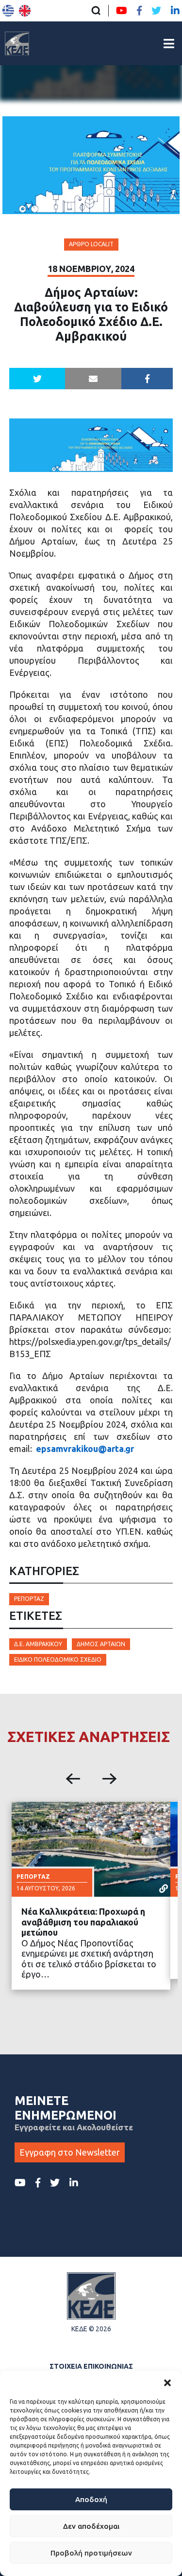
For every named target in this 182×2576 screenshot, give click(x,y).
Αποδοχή (91, 2499)
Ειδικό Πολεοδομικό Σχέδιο (58, 1660)
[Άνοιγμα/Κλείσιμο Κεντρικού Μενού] (169, 44)
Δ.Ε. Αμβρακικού (38, 1644)
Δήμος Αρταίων (101, 1644)
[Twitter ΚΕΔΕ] (156, 11)
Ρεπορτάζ (29, 1599)
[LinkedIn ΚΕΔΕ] (175, 11)
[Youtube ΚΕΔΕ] (122, 11)
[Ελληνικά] (8, 11)
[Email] (93, 379)
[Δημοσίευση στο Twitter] (37, 379)
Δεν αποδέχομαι (91, 2526)
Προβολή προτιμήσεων (91, 2553)
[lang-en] (25, 11)
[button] (167, 2383)
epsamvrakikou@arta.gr (85, 1449)
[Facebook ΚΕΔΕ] (139, 11)
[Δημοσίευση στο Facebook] (147, 379)
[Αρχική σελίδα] (17, 43)
